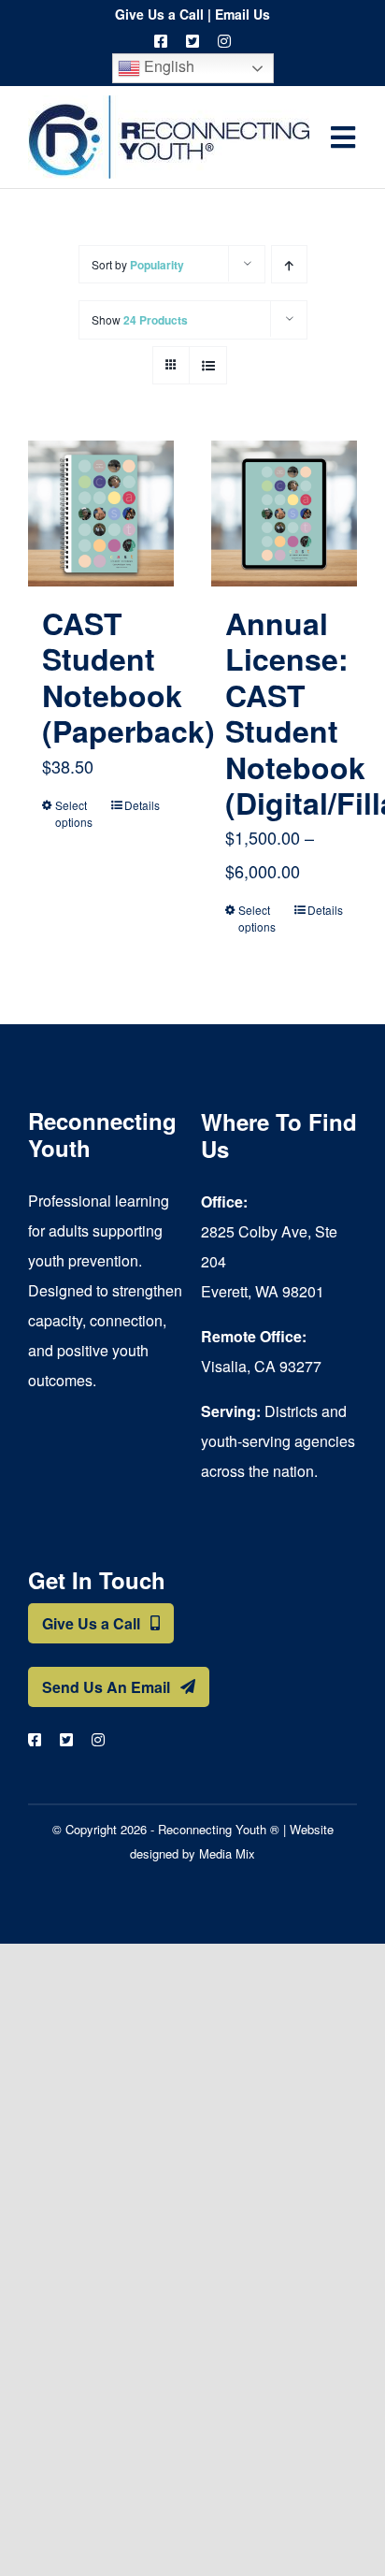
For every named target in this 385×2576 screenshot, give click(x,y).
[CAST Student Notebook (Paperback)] (101, 514)
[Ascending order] (289, 264)
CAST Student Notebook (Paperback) (128, 677)
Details (142, 805)
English (167, 66)
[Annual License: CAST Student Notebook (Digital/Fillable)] (284, 514)
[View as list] (208, 365)
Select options (74, 813)
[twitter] (192, 41)
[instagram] (224, 41)
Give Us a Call (159, 14)
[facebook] (161, 41)
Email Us (242, 14)
